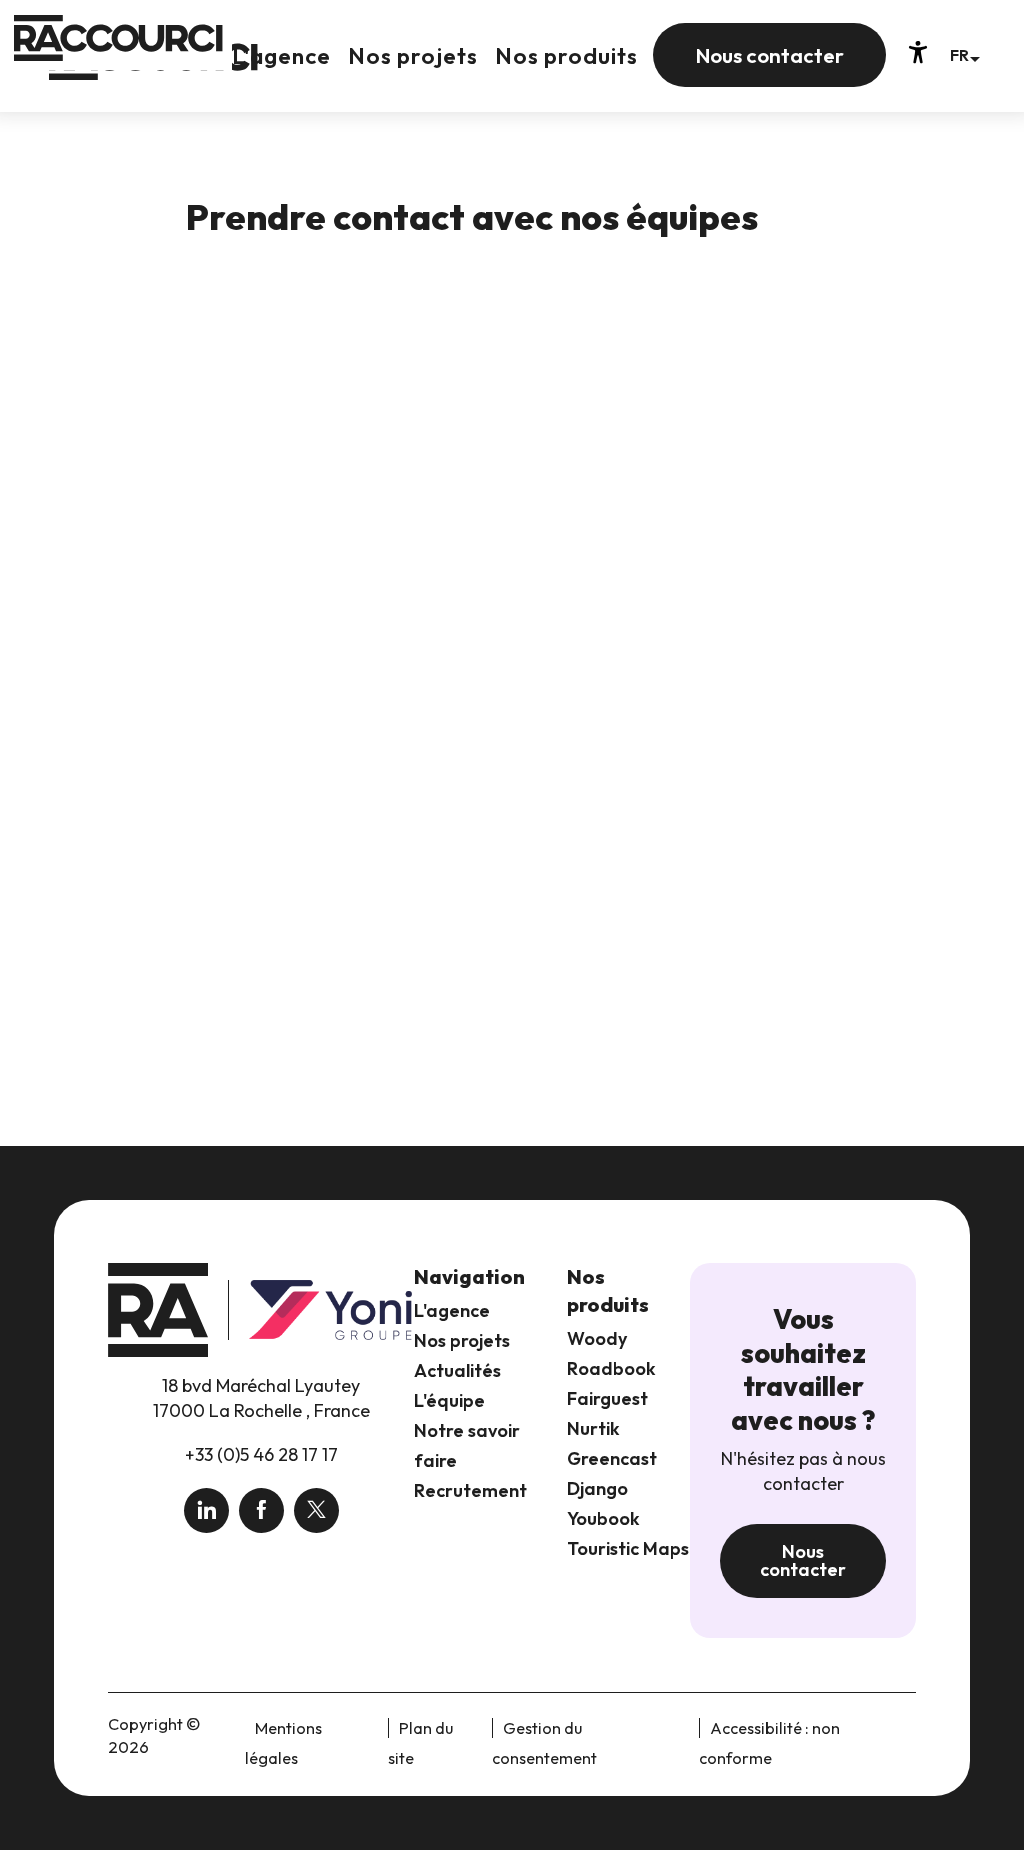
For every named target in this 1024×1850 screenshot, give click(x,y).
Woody (597, 1338)
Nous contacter (803, 1560)
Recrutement (470, 1490)
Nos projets (462, 1340)
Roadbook (611, 1368)
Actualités (457, 1370)
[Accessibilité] (918, 52)
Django (597, 1488)
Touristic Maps (628, 1548)
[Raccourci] (153, 71)
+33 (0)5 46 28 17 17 (261, 1454)
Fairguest (607, 1398)
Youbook (603, 1518)
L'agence (452, 1310)
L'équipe (449, 1400)
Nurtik (593, 1428)
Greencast (612, 1458)
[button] (964, 54)
